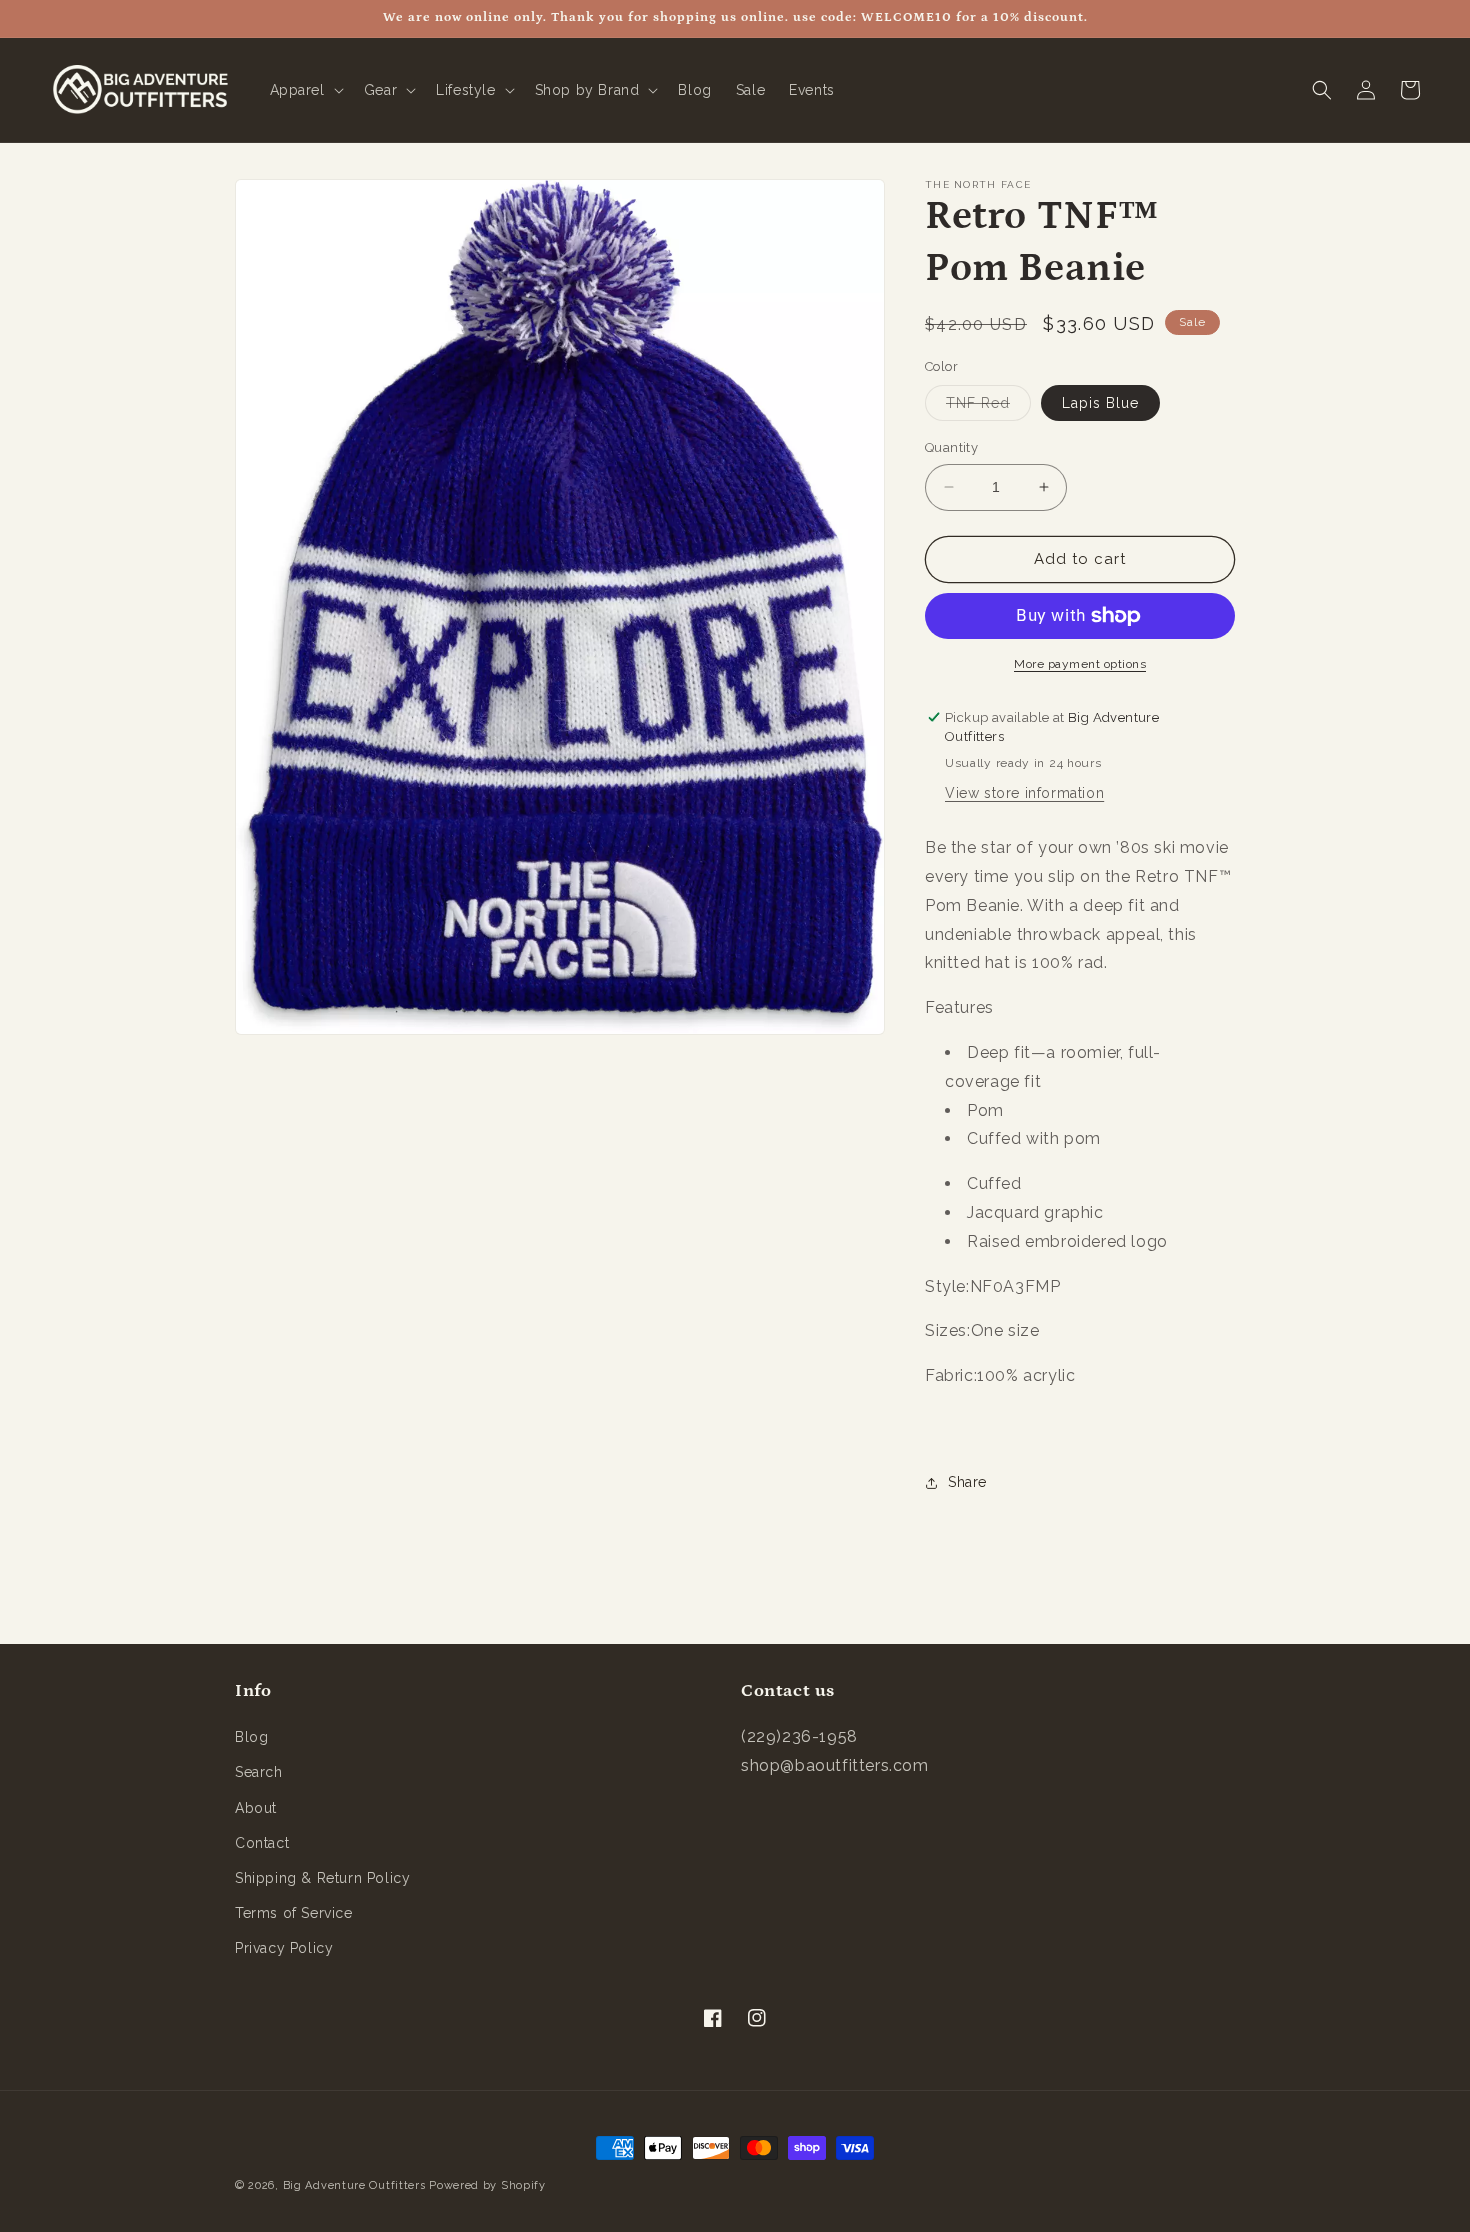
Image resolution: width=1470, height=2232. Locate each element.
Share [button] (967, 1482)
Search (259, 1772)
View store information (1024, 793)
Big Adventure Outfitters (354, 2185)
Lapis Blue (1100, 403)
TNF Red (988, 407)
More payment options (1080, 664)
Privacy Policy (284, 1948)
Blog (251, 1737)
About (256, 1808)
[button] (305, 90)
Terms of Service (294, 1913)
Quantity (951, 447)
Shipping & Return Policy (322, 1878)
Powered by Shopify (487, 2185)
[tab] (1080, 1332)
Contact (262, 1843)
